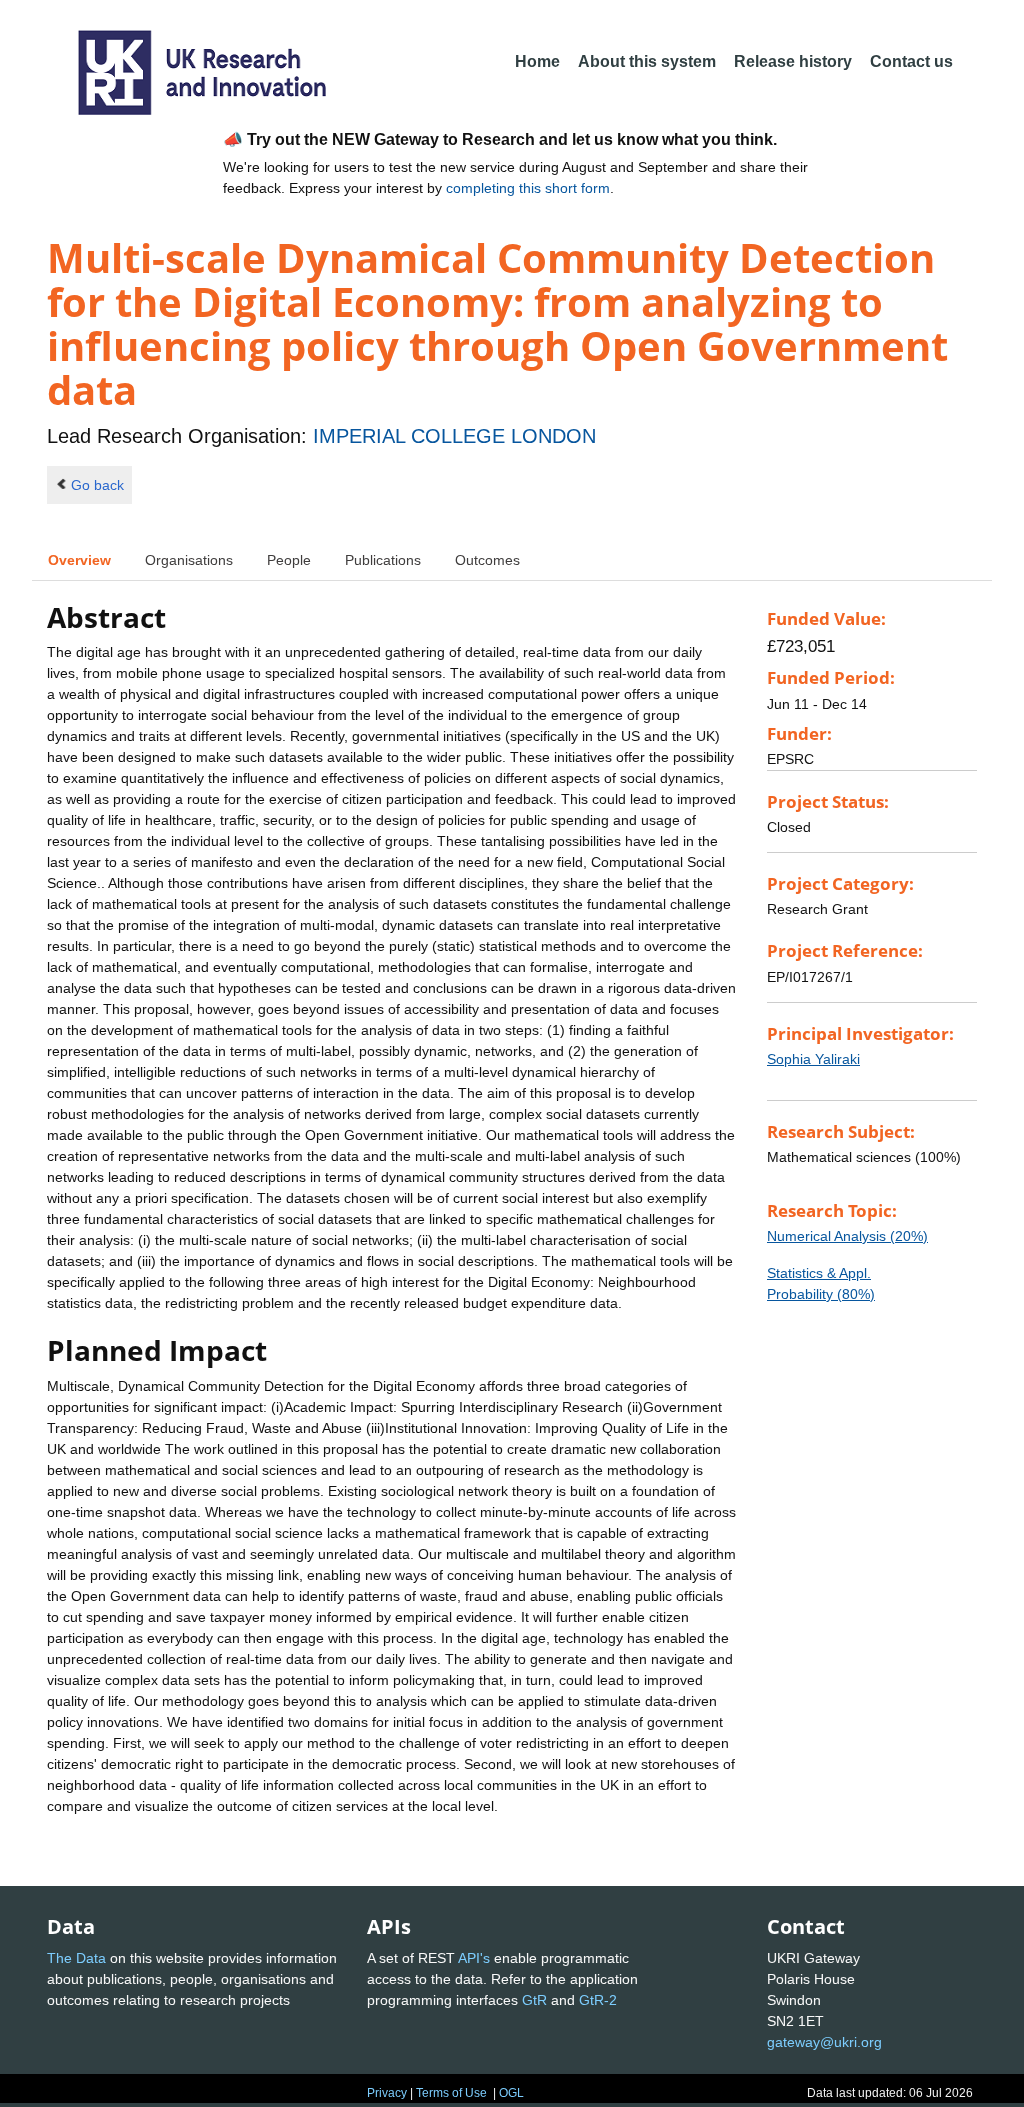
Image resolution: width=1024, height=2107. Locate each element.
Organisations (189, 560)
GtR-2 (598, 2000)
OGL (511, 2093)
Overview (79, 560)
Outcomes (487, 560)
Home (537, 61)
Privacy (387, 2093)
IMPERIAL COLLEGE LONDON (454, 436)
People (289, 560)
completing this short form (528, 188)
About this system (647, 61)
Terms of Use (451, 2093)
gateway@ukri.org (824, 2042)
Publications (383, 560)
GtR (534, 2000)
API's (474, 1958)
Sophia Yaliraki (813, 1059)
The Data (76, 1958)
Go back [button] (97, 485)
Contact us (911, 61)
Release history (793, 61)
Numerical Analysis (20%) (847, 1236)
